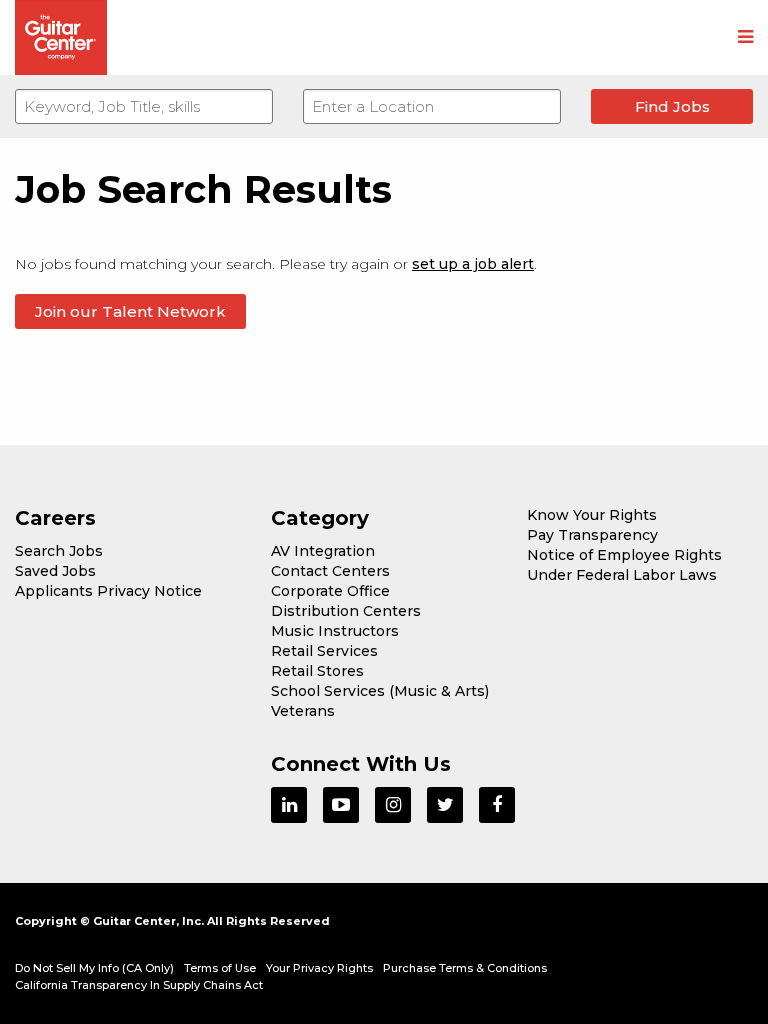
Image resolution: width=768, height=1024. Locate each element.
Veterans (303, 711)
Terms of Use (220, 968)
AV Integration (323, 551)
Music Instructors (335, 631)
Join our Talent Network (130, 311)
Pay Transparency (592, 535)
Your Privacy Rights (319, 968)
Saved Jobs (55, 571)
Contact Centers (330, 571)
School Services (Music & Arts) (380, 691)
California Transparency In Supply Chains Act (139, 985)
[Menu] (745, 38)
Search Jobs (59, 551)
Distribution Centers (346, 611)
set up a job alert (473, 264)
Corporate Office (330, 591)
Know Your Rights (592, 515)
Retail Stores (317, 671)
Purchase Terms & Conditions (465, 968)
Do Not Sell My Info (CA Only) (94, 968)
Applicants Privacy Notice (108, 591)
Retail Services (324, 651)
